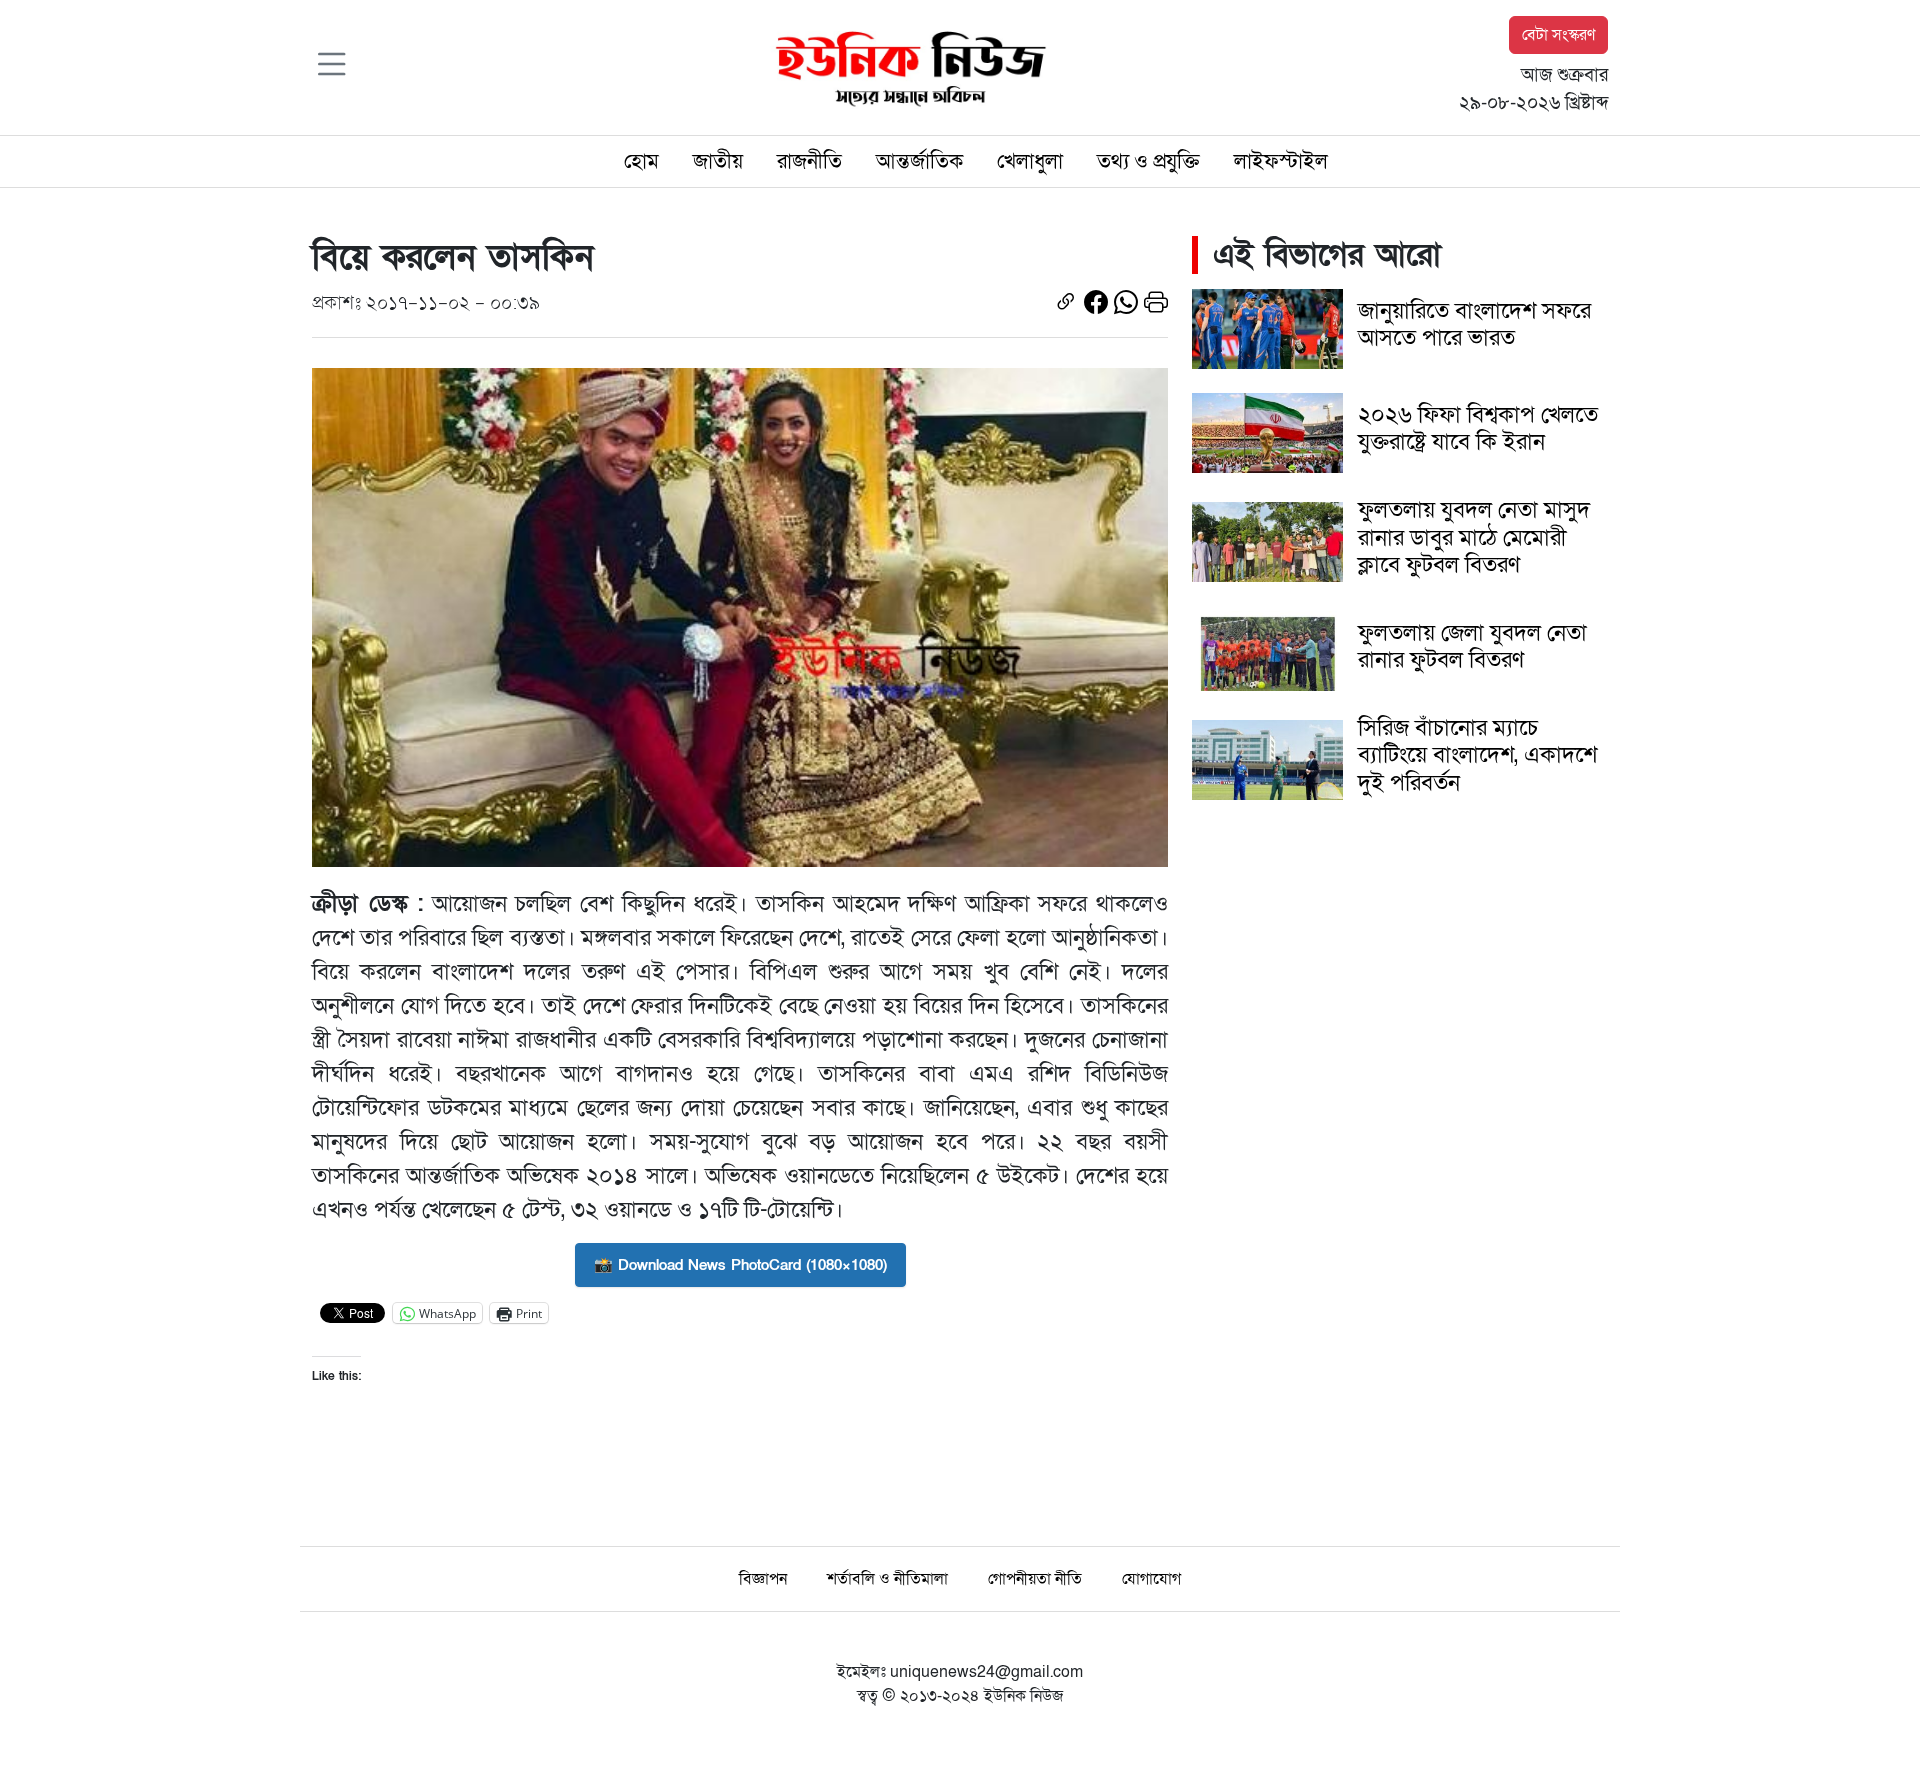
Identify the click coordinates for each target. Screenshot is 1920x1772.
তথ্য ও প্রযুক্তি (1148, 161)
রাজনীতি (809, 161)
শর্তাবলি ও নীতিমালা (887, 1579)
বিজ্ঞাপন (763, 1579)
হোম (641, 161)
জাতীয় (718, 161)
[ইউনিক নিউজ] (906, 66)
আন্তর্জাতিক (919, 161)
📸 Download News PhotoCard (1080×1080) (740, 1265)
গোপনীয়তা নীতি (1035, 1579)
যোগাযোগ (1151, 1579)
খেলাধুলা (1030, 161)
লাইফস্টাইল (1281, 161)
